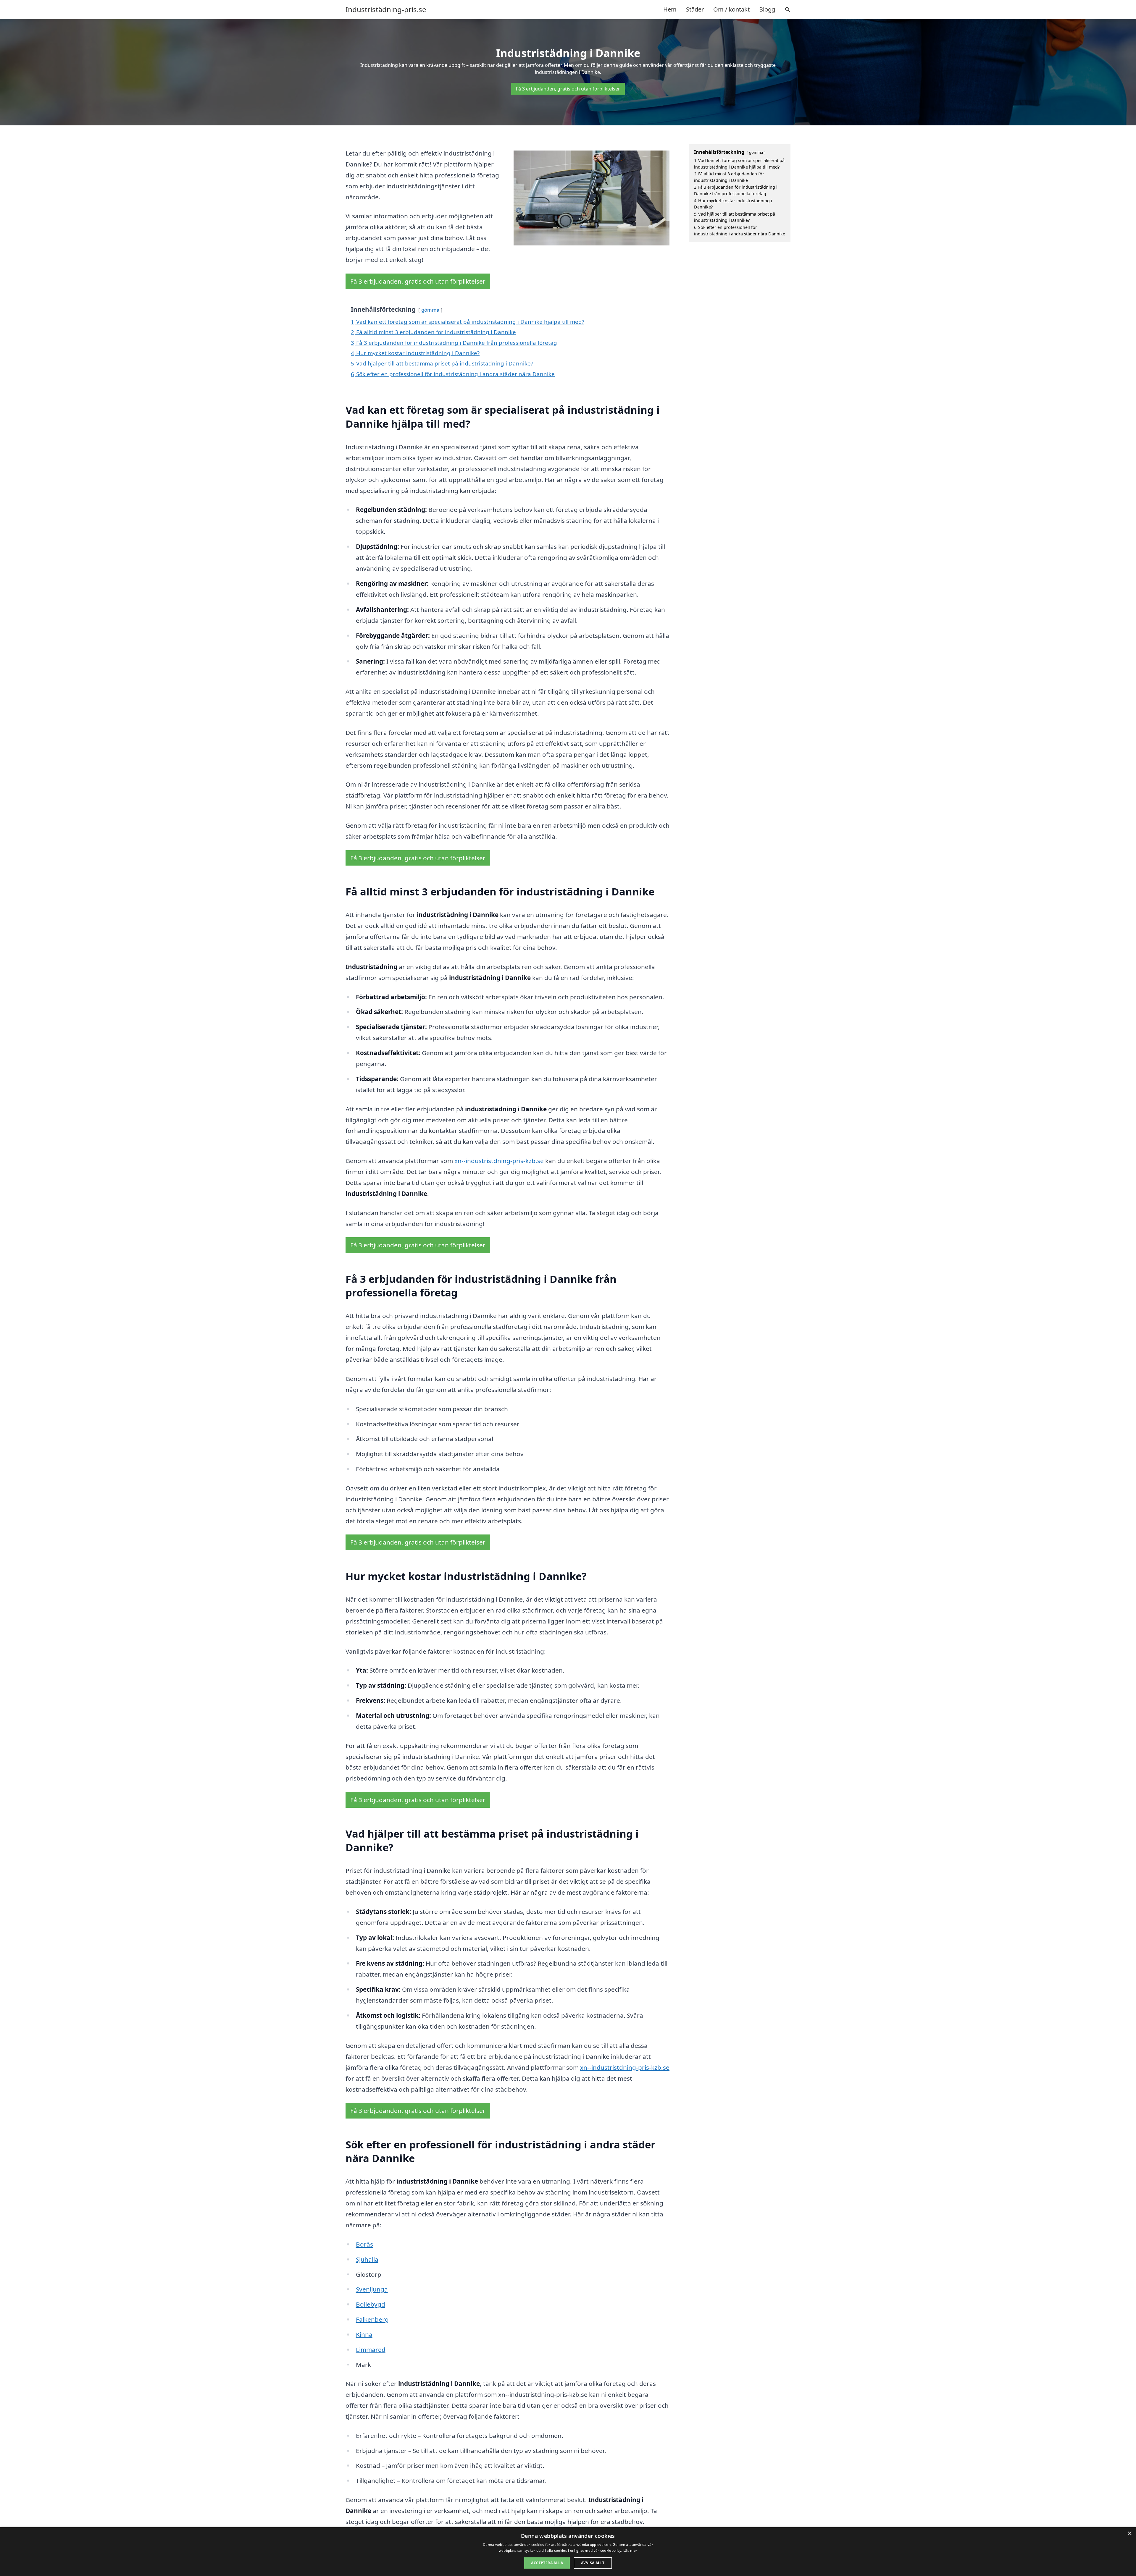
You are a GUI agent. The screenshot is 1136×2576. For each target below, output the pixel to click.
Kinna (364, 2334)
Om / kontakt (731, 9)
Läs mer (630, 2550)
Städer (695, 9)
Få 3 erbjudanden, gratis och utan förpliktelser (568, 89)
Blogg (767, 9)
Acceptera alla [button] (547, 2563)
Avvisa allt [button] (593, 2563)
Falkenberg (372, 2319)
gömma (430, 310)
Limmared (371, 2349)
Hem (670, 9)
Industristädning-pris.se (386, 9)
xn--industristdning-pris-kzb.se (499, 1161)
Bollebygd (371, 2304)
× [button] (1129, 2534)
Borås (364, 2244)
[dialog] (568, 2552)
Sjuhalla (367, 2259)
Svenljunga (372, 2289)
